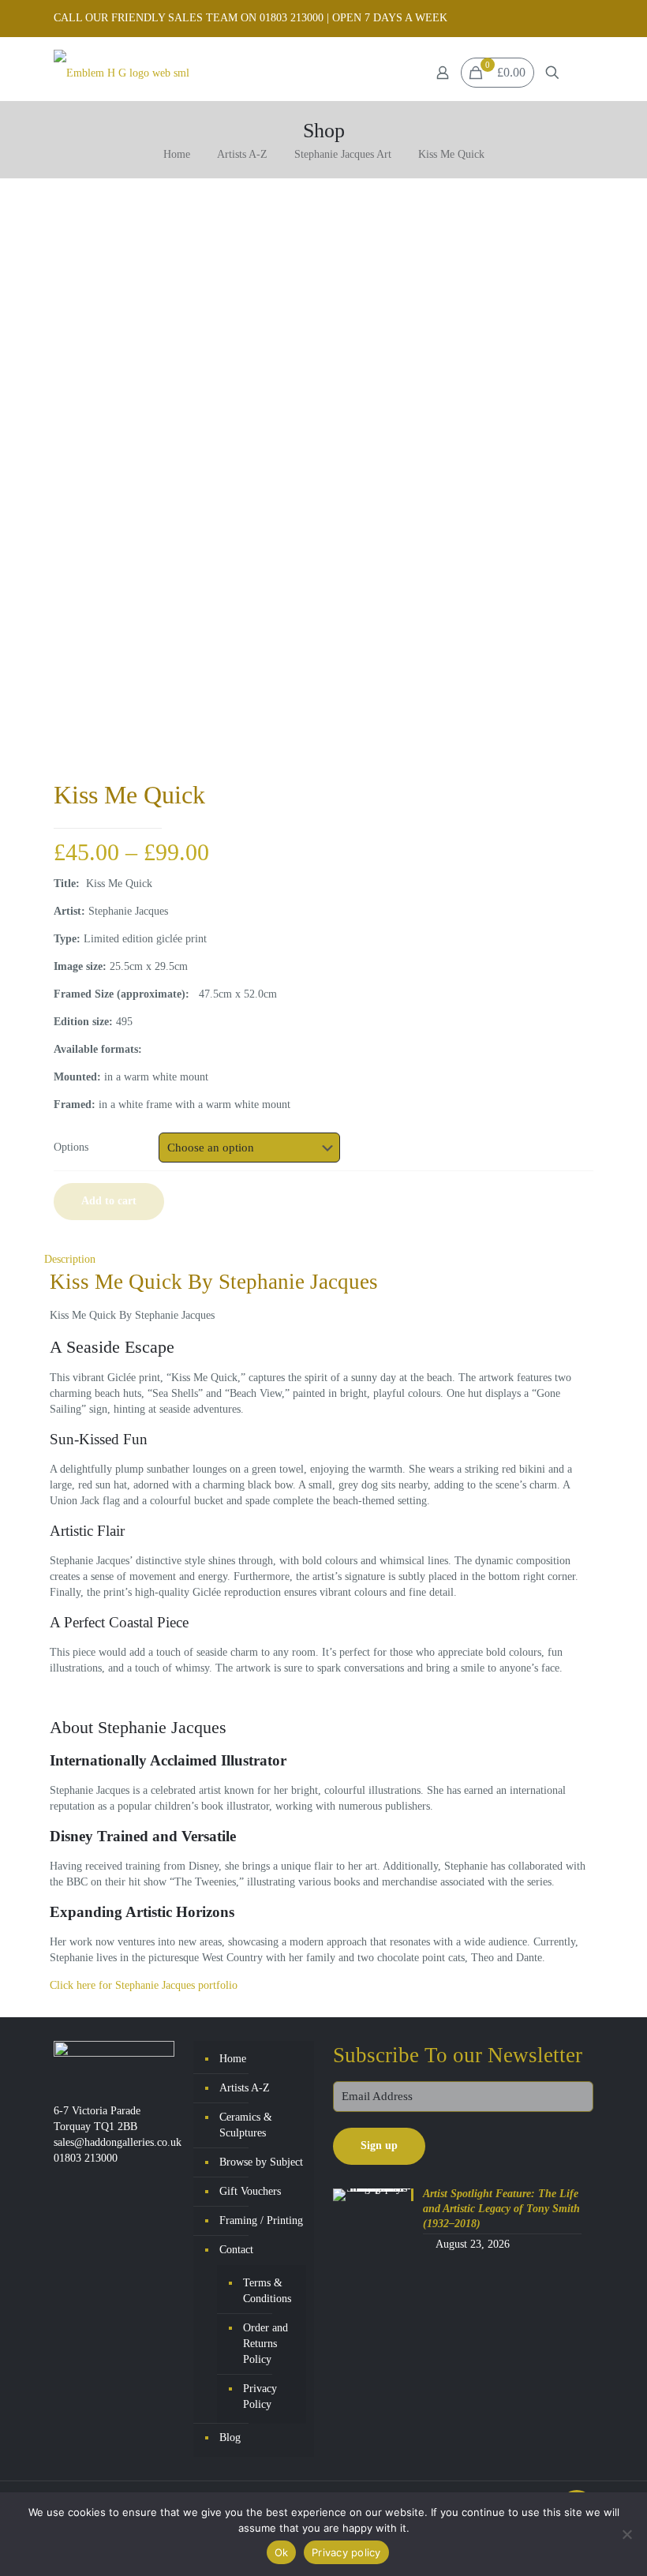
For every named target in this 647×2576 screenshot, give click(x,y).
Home (177, 154)
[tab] (323, 1260)
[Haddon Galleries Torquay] (122, 73)
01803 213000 (86, 2158)
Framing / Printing (261, 2220)
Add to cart (109, 1201)
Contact (236, 2250)
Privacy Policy (260, 2396)
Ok (282, 2552)
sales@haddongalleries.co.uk (118, 2142)
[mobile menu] (580, 73)
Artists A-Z (242, 154)
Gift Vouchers (250, 2191)
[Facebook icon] (565, 18)
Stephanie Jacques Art (343, 154)
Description (70, 1259)
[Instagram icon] (584, 18)
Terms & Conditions (267, 2291)
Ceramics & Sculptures (246, 2125)
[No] (627, 2534)
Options (71, 1147)
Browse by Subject (261, 2162)
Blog (230, 2437)
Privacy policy (346, 2552)
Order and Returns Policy (266, 2344)
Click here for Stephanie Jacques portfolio (144, 1985)
